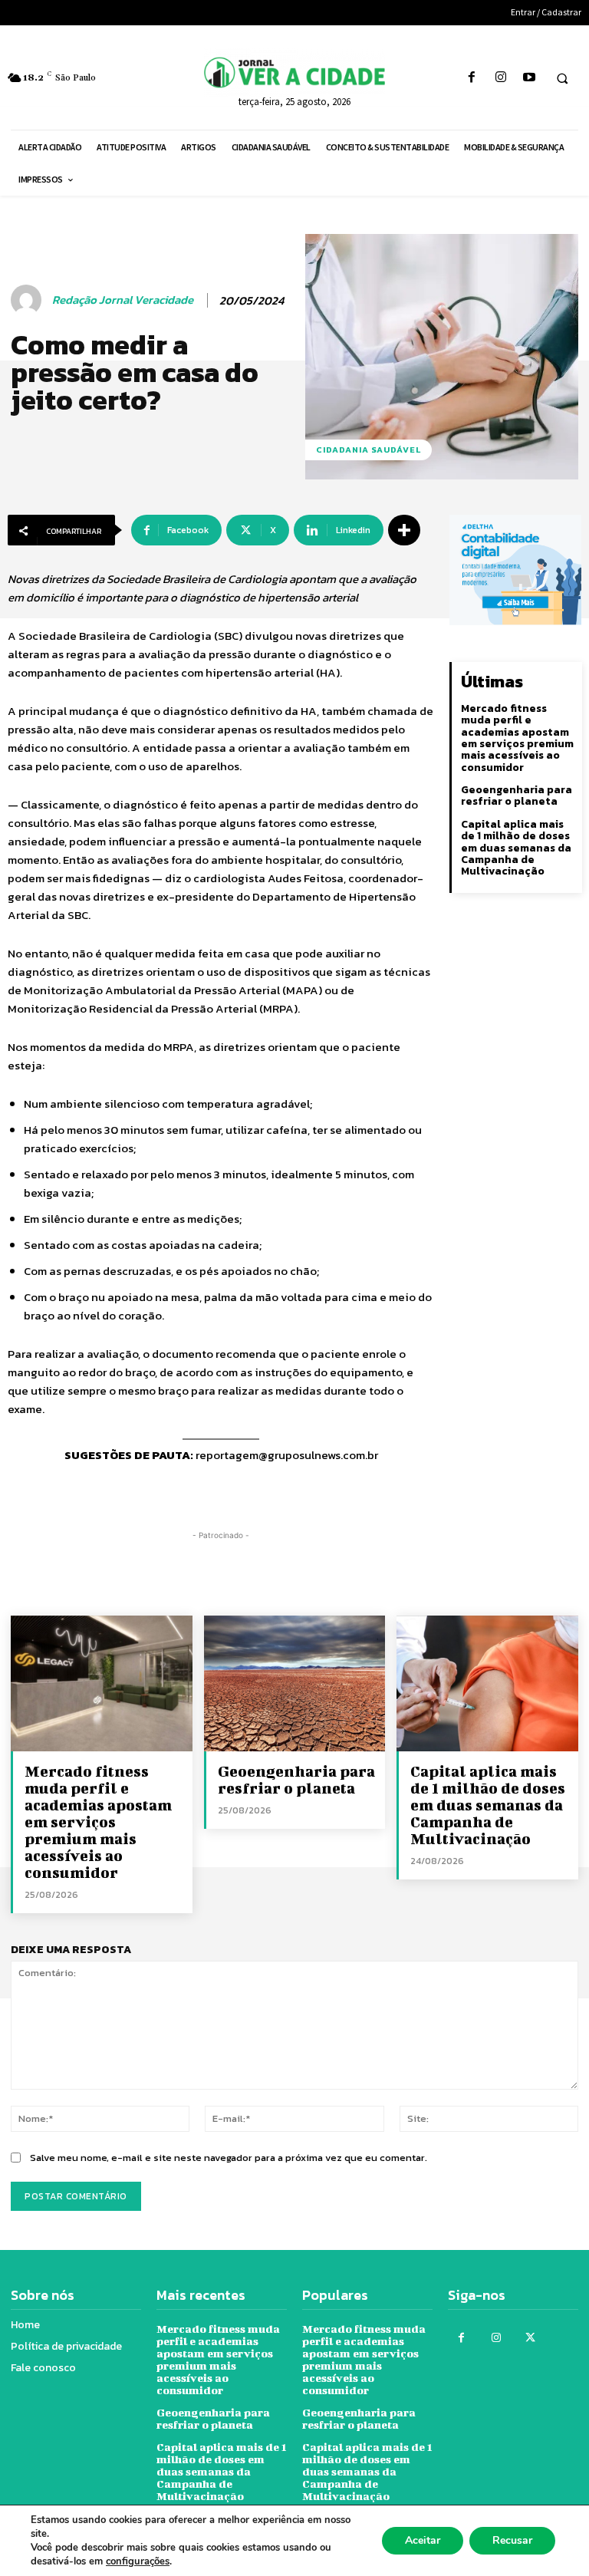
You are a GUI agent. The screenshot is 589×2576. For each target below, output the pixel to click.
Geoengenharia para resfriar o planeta (517, 796)
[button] (562, 78)
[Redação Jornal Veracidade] (28, 300)
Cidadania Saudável (369, 450)
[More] (404, 530)
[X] (530, 2338)
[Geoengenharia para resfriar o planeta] (295, 1683)
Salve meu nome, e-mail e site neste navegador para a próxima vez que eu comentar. (229, 2158)
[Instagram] (500, 78)
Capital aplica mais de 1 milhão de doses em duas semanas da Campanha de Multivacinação (516, 848)
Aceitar (423, 2540)
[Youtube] (529, 78)
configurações (138, 2561)
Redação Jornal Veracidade (123, 300)
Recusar (512, 2540)
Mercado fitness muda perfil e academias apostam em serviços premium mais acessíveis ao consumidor (517, 738)
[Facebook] (472, 78)
